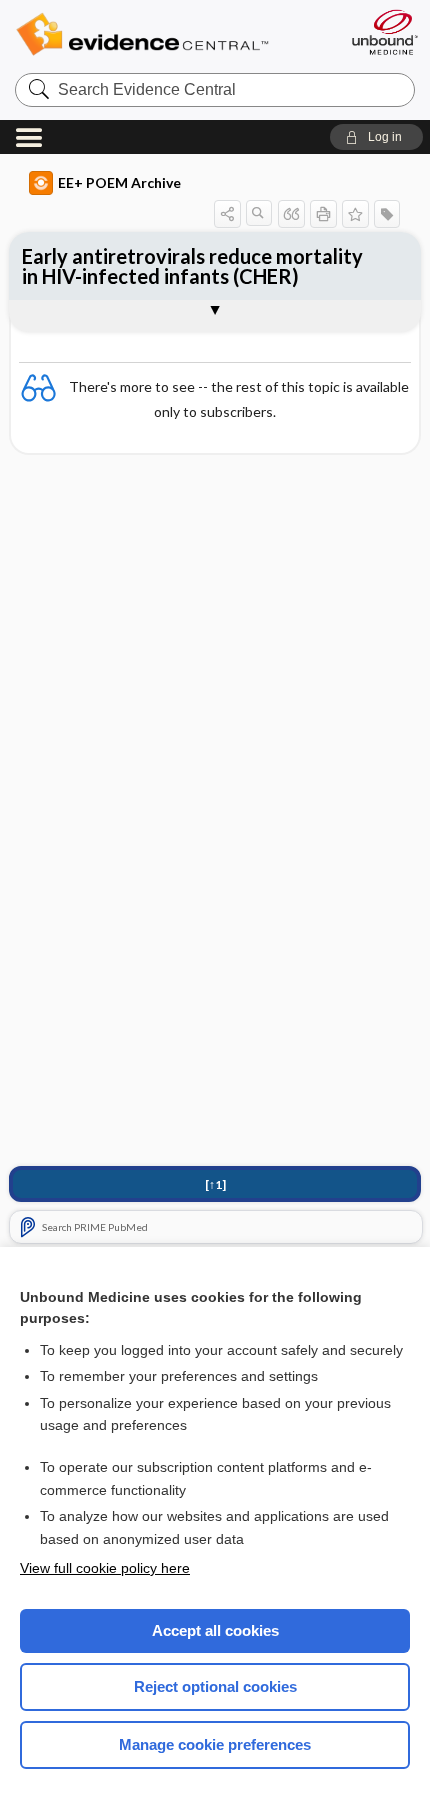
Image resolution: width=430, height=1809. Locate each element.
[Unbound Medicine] (384, 32)
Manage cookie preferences (215, 1744)
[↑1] (215, 1184)
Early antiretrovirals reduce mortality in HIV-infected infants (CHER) (192, 266)
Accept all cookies (215, 1630)
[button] (376, 137)
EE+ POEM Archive (119, 182)
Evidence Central (172, 34)
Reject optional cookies (215, 1686)
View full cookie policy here (105, 1568)
